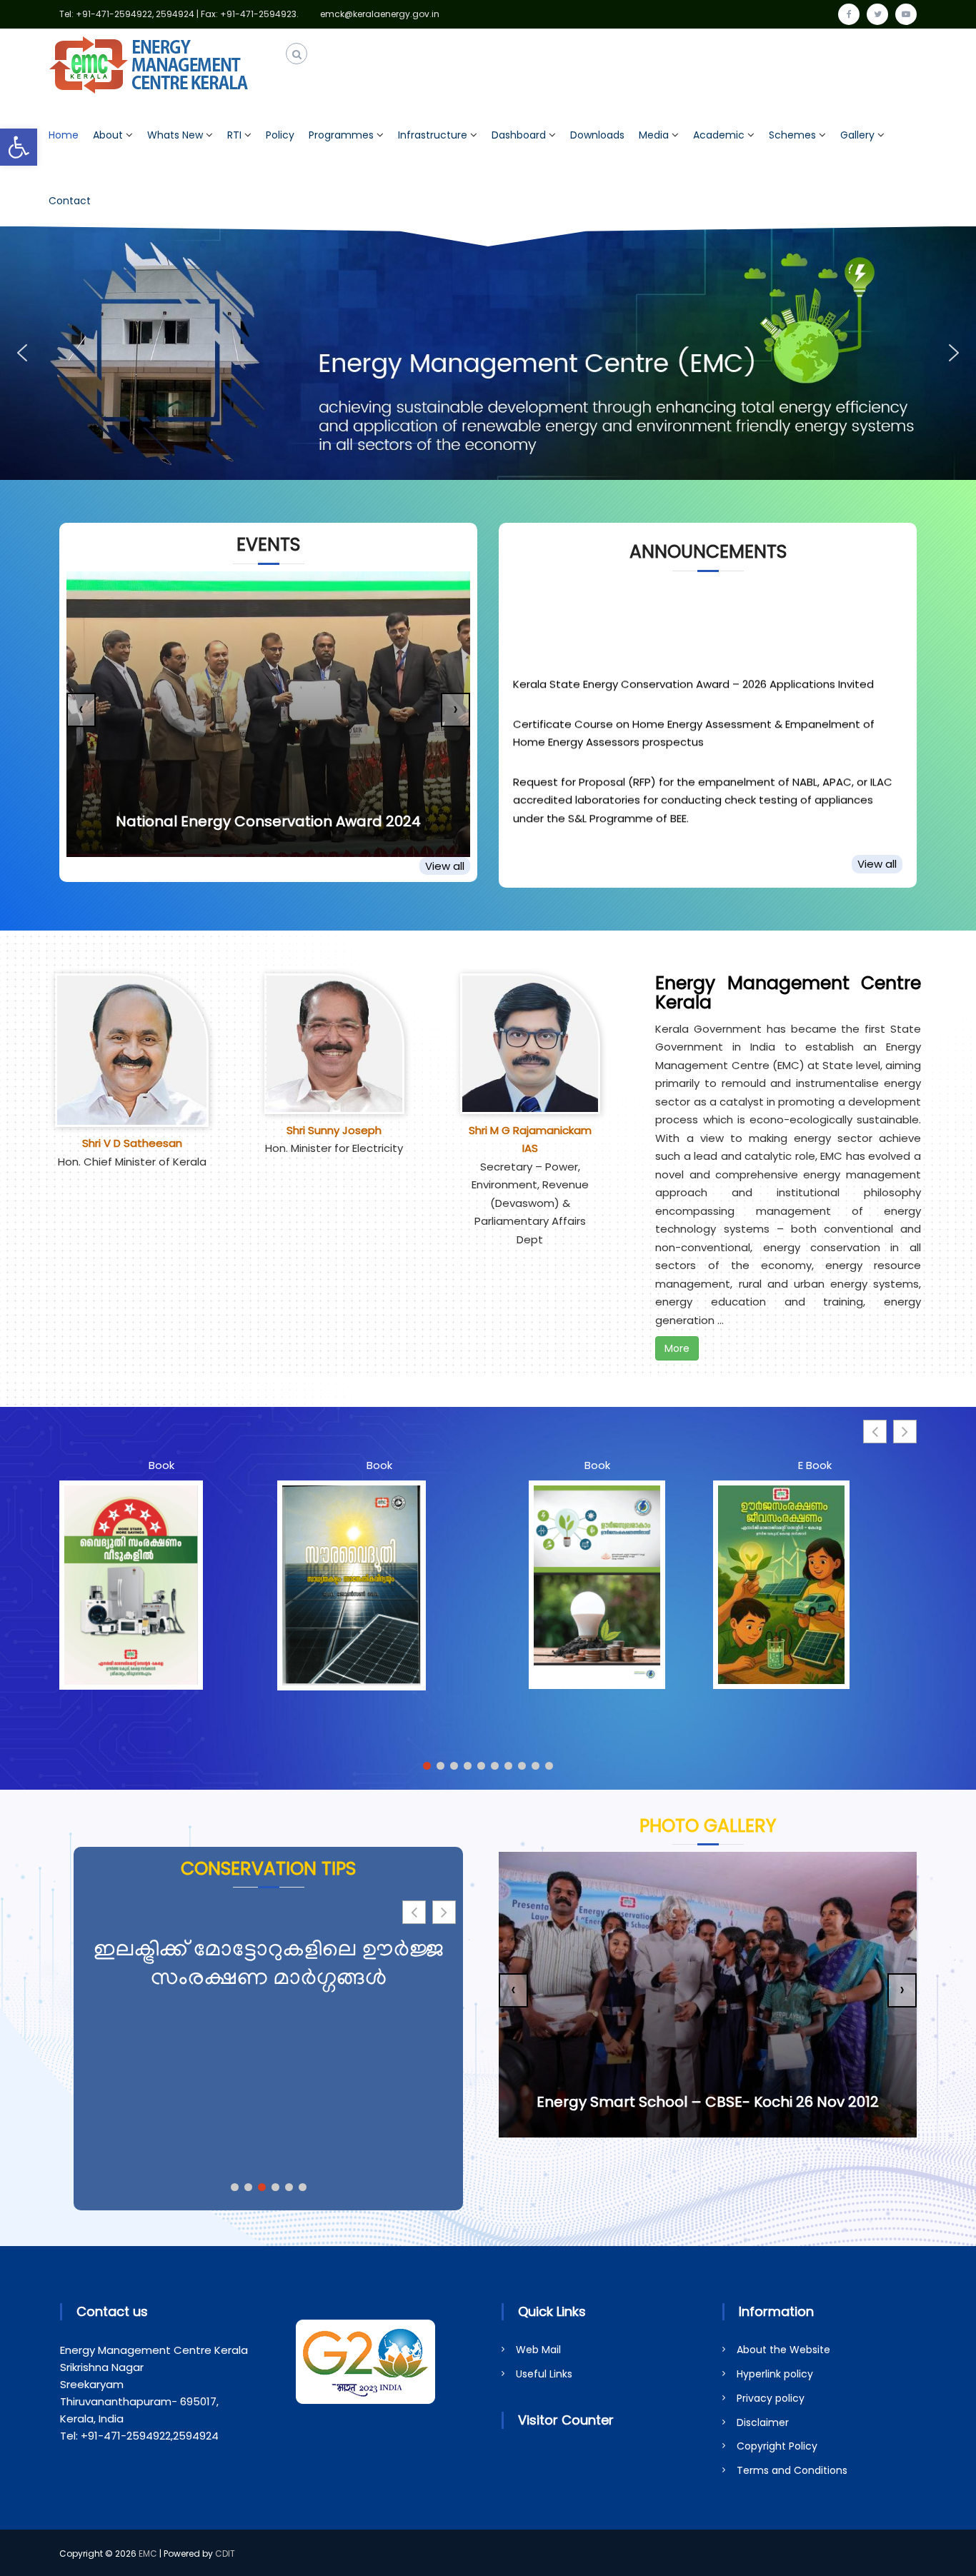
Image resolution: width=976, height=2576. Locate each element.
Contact (70, 201)
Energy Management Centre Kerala (788, 993)
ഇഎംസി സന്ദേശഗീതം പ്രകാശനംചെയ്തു (268, 821)
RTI (234, 135)
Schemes (792, 135)
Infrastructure (433, 135)
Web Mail (538, 2350)
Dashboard (519, 135)
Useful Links (544, 2374)
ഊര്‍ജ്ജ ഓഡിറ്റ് (269, 1951)
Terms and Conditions (792, 2470)
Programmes (341, 135)
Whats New (175, 135)
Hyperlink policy (775, 2374)
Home (64, 135)
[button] (19, 147)
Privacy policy (771, 2398)
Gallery (857, 135)
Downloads (597, 135)
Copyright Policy (777, 2446)
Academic (719, 135)
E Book (815, 1465)
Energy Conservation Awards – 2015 (709, 2102)
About (108, 135)
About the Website (783, 2350)
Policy (280, 135)
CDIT (225, 2554)
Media (654, 135)
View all (445, 866)
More (677, 1348)
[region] (488, 354)
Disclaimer (763, 2422)
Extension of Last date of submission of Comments (650, 838)
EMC (148, 2554)
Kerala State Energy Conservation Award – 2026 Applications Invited (693, 628)
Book (161, 1465)
